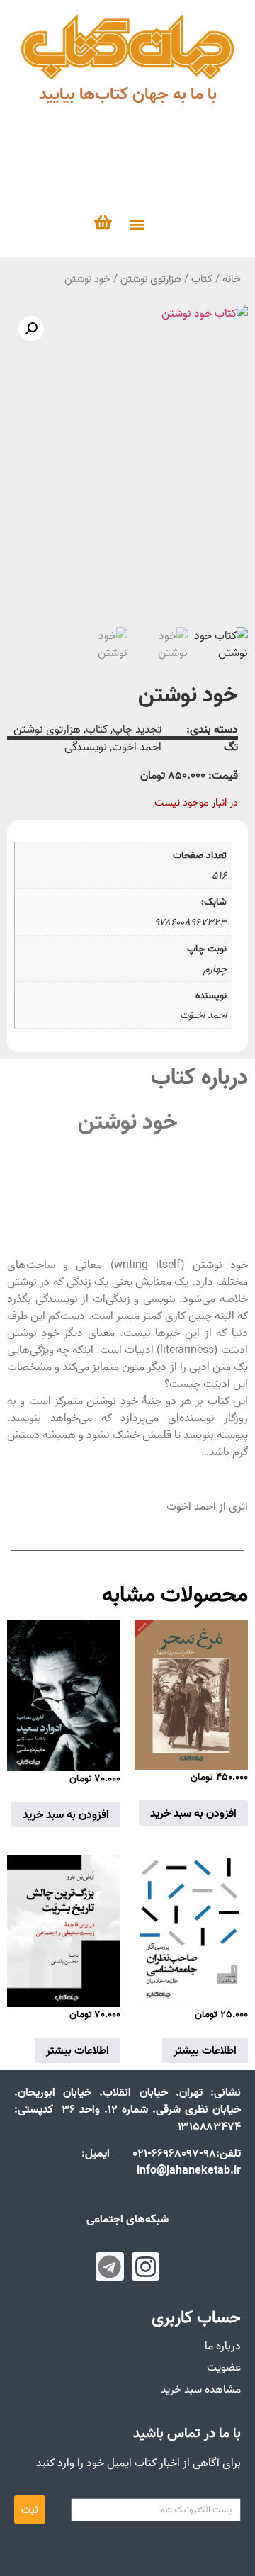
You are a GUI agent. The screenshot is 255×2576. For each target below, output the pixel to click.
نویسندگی (86, 747)
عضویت (224, 2367)
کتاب (202, 279)
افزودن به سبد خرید (193, 1813)
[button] (137, 224)
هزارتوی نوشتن (151, 279)
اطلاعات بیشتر (205, 2050)
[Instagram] (146, 2266)
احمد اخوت (137, 747)
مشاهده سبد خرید (201, 2389)
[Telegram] (110, 2266)
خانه (232, 279)
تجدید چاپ (137, 729)
